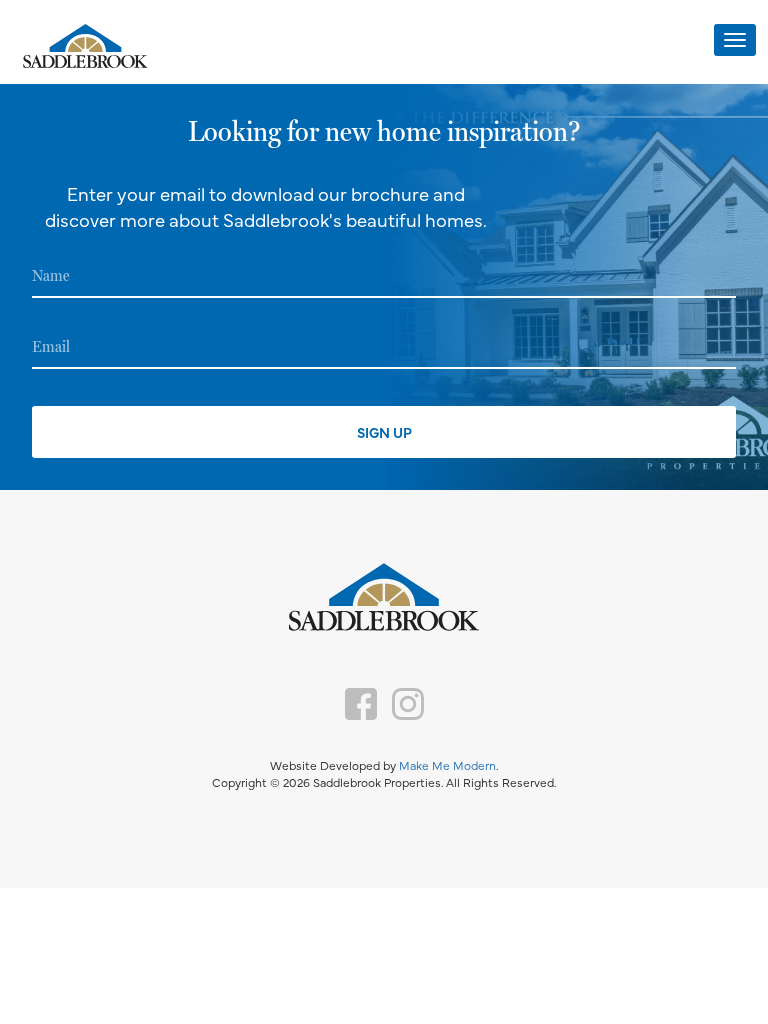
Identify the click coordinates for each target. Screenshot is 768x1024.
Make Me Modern (447, 765)
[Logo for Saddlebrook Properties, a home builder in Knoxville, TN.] (85, 47)
